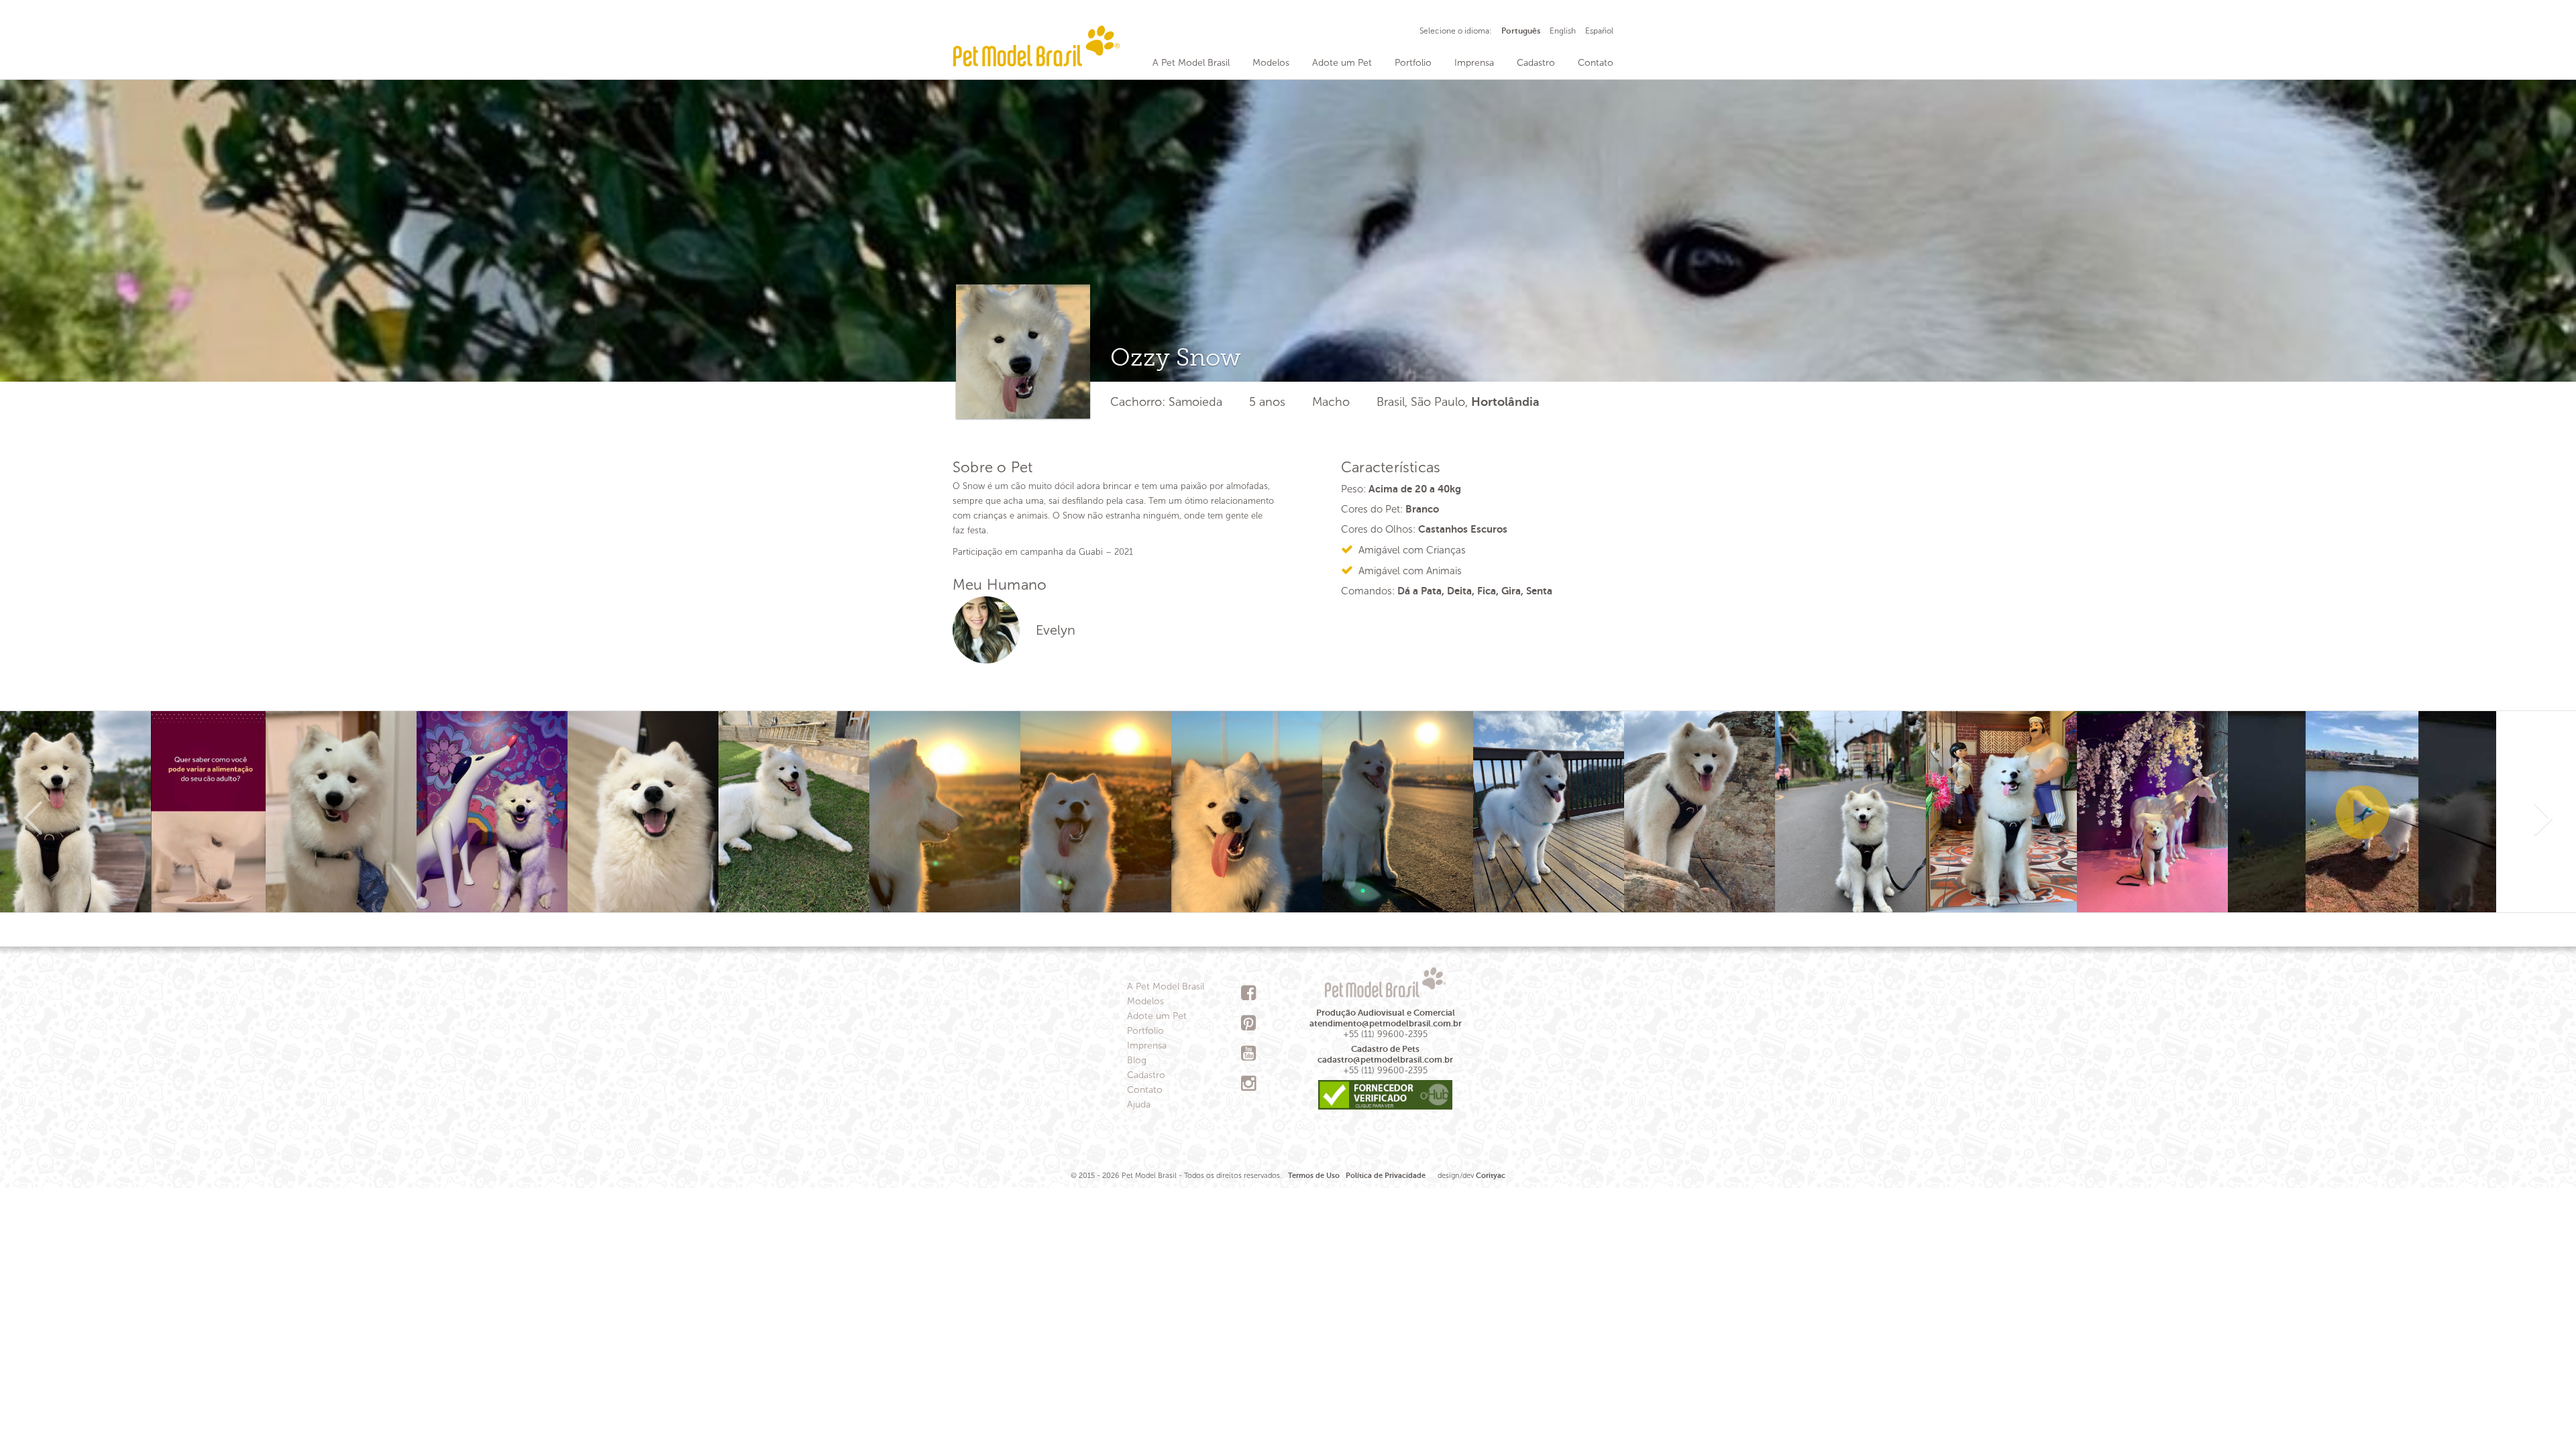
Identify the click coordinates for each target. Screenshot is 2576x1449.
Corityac (1491, 1176)
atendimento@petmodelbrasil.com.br (1386, 1023)
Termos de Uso (1314, 1176)
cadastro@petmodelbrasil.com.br (1385, 1060)
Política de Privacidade (1386, 1176)
